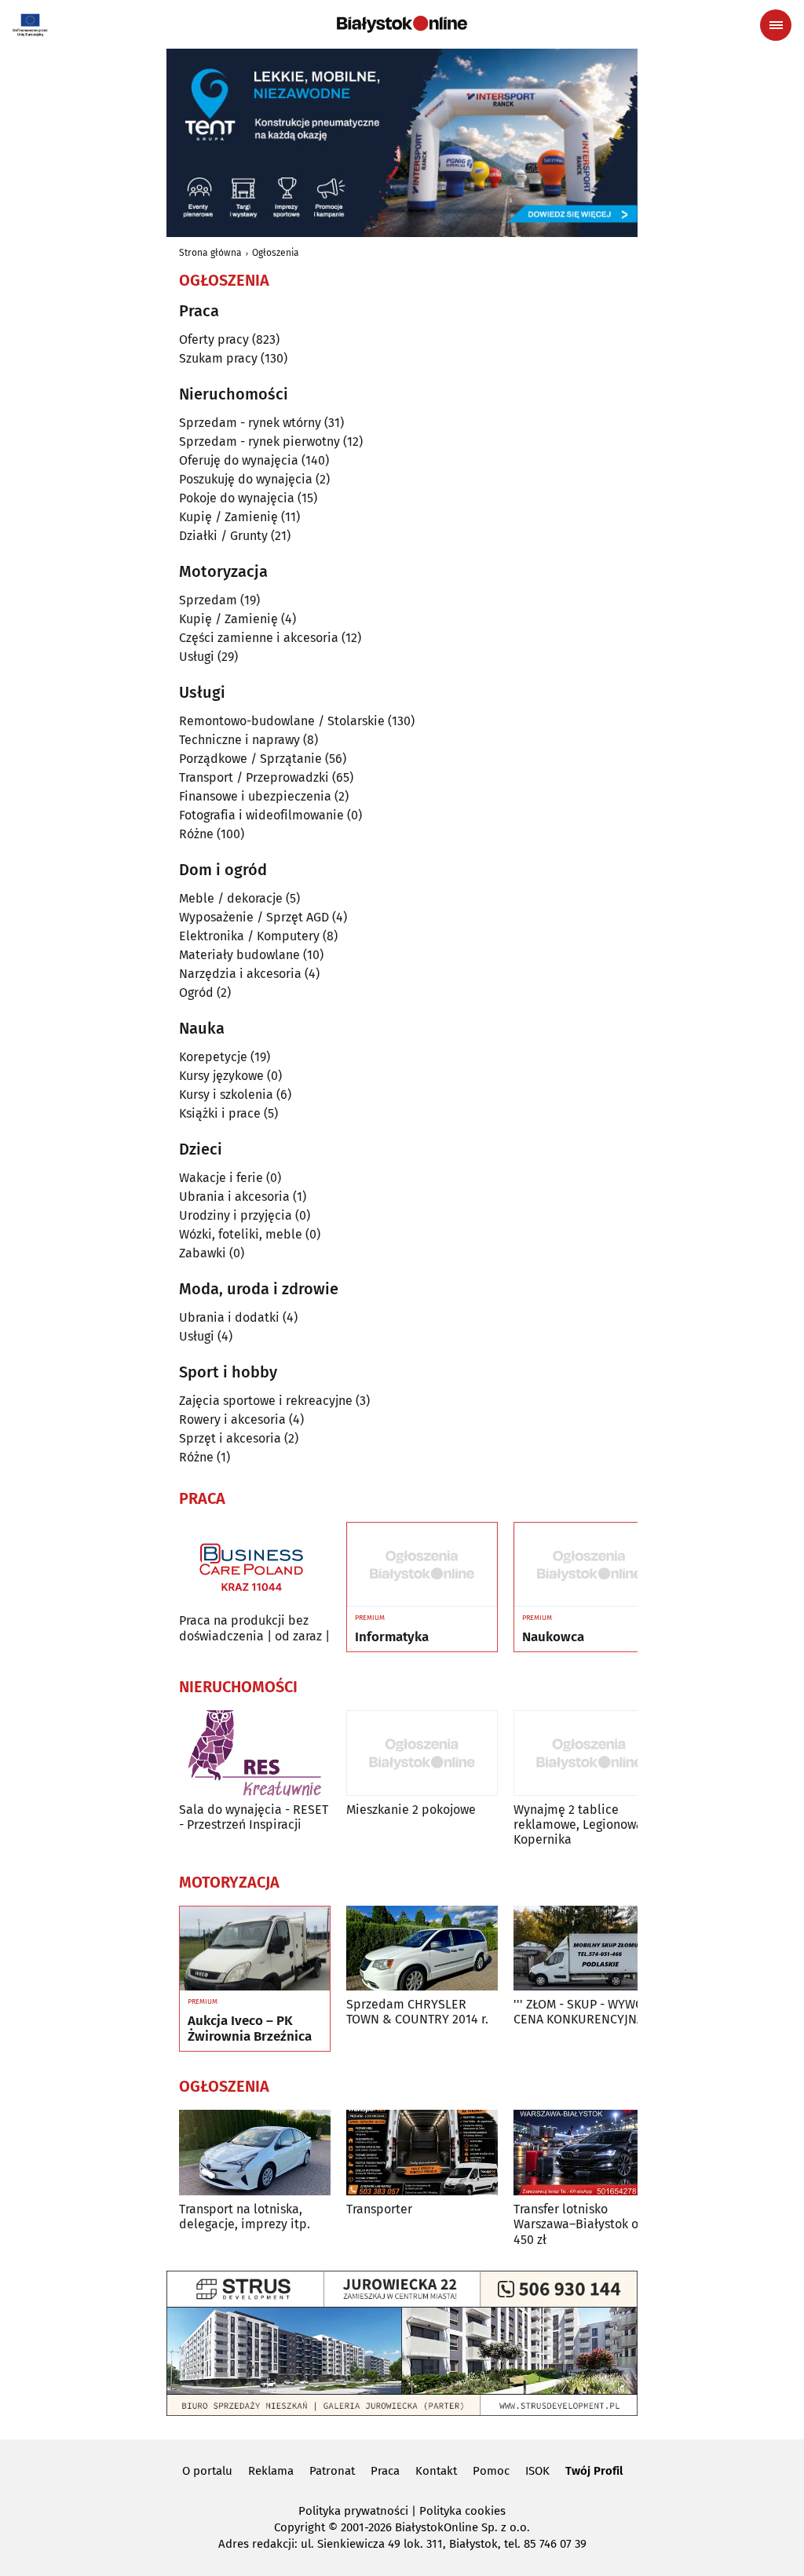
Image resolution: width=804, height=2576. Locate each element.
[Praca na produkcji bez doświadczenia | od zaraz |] (255, 1565)
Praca (385, 2471)
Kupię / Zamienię (228, 517)
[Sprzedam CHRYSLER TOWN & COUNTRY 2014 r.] (422, 1948)
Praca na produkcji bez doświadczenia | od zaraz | (254, 1628)
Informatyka (392, 1637)
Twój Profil (594, 2471)
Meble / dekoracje (231, 898)
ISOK (537, 2471)
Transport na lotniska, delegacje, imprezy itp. (245, 2217)
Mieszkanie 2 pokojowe (411, 1810)
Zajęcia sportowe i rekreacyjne (266, 1401)
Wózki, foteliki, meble (241, 1234)
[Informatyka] (422, 1565)
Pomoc (491, 2471)
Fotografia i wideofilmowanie (261, 815)
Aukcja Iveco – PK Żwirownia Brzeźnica (250, 2029)
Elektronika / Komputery (249, 936)
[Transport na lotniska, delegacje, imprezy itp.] (255, 2153)
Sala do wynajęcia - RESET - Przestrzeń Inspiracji (254, 1817)
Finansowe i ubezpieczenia (255, 796)
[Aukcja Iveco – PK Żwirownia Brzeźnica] (255, 1949)
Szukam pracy (218, 358)
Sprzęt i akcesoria (230, 1438)
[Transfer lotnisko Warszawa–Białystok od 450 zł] (589, 2153)
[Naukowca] (589, 1565)
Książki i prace (220, 1113)
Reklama (271, 2471)
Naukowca (553, 1637)
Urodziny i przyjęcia (236, 1215)
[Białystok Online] (402, 24)
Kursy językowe (221, 1076)
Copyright (300, 2527)
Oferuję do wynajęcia (239, 460)
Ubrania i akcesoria (234, 1197)
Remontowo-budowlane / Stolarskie (282, 721)
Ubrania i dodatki (229, 1317)
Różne (196, 834)
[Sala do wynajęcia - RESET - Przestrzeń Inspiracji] (255, 1753)
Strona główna (210, 253)
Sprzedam (208, 600)
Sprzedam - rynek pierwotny (259, 441)
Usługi (197, 657)
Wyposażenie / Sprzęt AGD (254, 917)
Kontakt (436, 2471)
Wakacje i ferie (221, 1178)
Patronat (332, 2471)
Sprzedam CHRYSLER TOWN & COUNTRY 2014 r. (417, 2012)
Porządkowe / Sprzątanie (250, 759)
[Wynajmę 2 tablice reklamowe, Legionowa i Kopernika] (589, 1753)
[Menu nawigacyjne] (776, 25)
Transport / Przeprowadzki (254, 777)
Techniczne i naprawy (239, 740)
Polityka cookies (462, 2511)
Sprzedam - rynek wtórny (250, 423)
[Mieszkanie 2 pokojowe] (422, 1753)
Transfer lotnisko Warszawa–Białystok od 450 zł (580, 2224)
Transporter (379, 2209)
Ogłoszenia (276, 253)
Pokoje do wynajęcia (237, 498)
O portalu (207, 2471)
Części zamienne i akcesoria (259, 638)
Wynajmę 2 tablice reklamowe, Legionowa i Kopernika (582, 1824)
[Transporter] (422, 2153)
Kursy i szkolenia (226, 1095)
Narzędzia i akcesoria (240, 974)
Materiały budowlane (239, 955)
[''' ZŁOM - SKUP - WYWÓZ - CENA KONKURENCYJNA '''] (589, 1948)
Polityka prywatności (353, 2511)
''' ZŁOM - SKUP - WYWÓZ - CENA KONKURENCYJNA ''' (586, 2012)
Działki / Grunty (223, 536)
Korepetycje (213, 1057)
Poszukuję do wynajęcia (246, 479)
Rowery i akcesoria (232, 1419)
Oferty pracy (214, 339)
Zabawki (203, 1253)
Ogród (196, 992)
